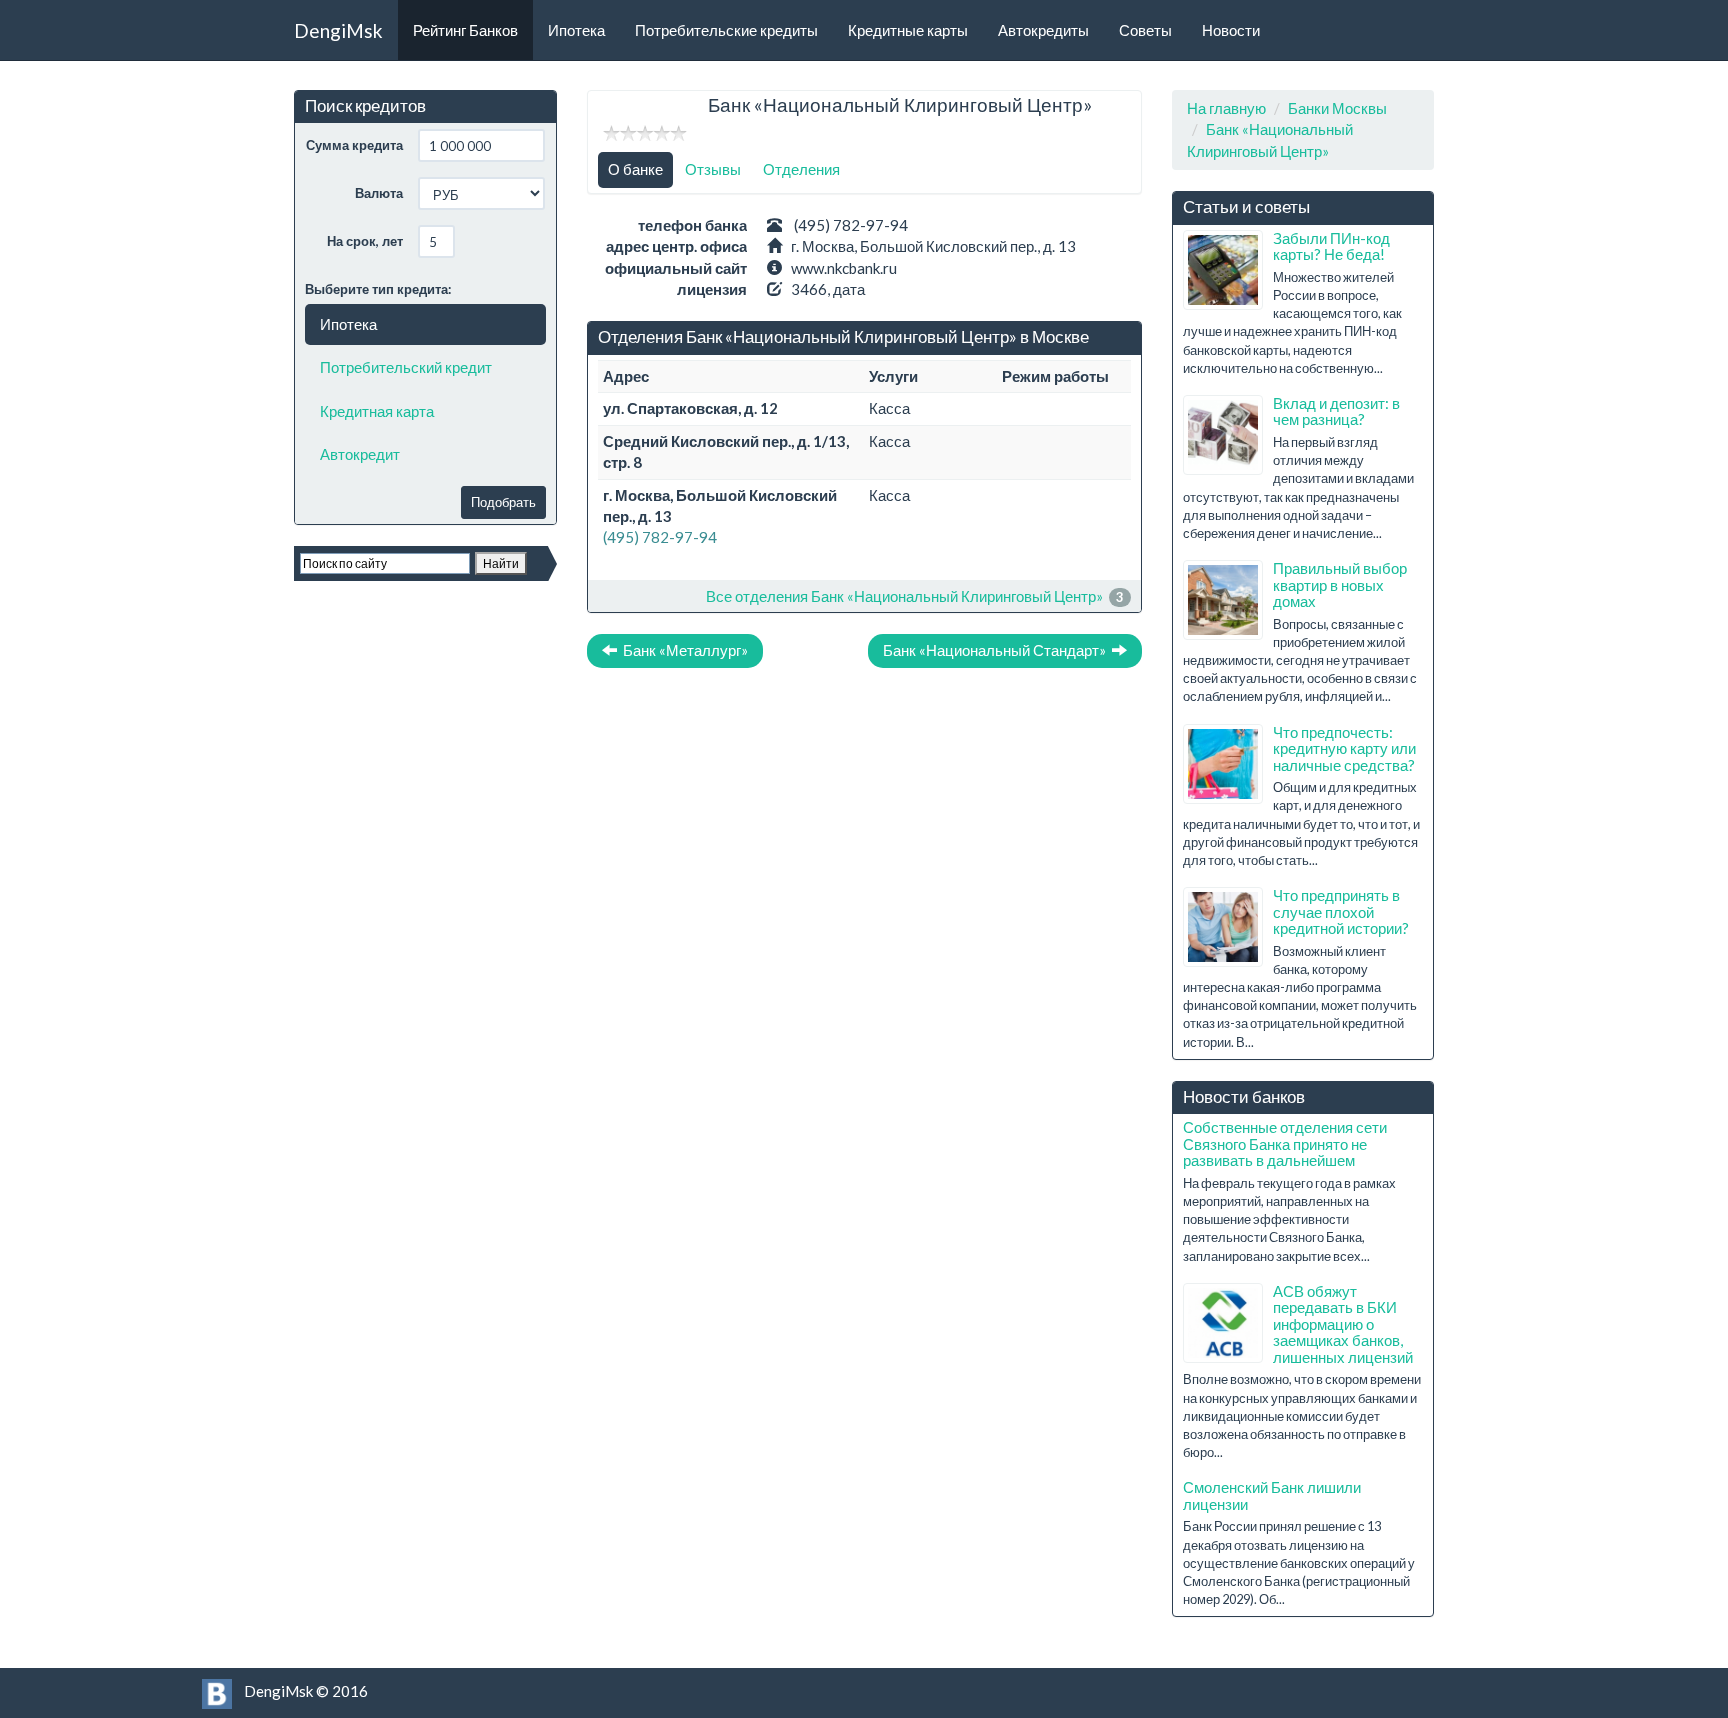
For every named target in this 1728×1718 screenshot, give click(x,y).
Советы (1145, 30)
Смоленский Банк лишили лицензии (1272, 1495)
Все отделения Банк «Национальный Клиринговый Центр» (904, 596)
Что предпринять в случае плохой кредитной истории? (1341, 911)
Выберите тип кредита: (378, 289)
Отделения (801, 169)
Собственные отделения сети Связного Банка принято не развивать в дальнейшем (1285, 1143)
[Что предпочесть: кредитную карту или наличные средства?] (1223, 764)
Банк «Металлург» (682, 650)
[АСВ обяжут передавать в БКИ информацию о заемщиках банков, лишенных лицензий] (1223, 1323)
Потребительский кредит (406, 367)
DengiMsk (338, 30)
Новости (1231, 30)
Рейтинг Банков (465, 30)
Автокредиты (1043, 30)
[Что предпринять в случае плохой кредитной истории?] (1223, 927)
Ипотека (576, 30)
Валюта (379, 193)
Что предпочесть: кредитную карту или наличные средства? (1344, 748)
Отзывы (713, 169)
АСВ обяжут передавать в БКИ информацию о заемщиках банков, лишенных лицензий (1343, 1324)
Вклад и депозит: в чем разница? (1336, 411)
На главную (1226, 108)
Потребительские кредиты (726, 30)
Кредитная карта (377, 411)
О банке (635, 169)
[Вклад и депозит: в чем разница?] (1223, 435)
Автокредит (360, 454)
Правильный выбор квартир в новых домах (1340, 584)
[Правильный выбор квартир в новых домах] (1223, 600)
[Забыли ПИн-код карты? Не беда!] (1223, 270)
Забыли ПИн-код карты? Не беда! (1331, 246)
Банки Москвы (1337, 108)
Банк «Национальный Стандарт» (997, 650)
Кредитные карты (908, 30)
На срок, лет (365, 241)
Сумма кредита (354, 145)
